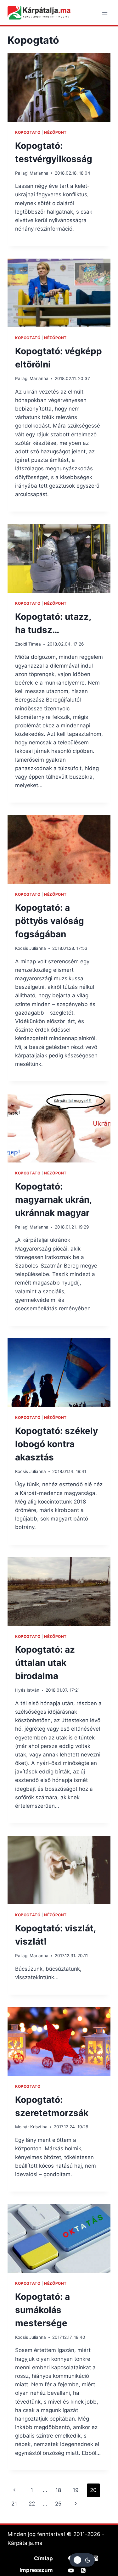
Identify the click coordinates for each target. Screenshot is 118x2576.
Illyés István (27, 1690)
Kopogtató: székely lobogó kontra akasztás (56, 1444)
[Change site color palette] (82, 2560)
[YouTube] (71, 2571)
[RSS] (83, 2571)
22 (32, 2504)
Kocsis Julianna (31, 948)
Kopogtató (28, 132)
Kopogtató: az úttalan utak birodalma (45, 1663)
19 (76, 2490)
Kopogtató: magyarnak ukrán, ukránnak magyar (53, 1200)
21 (14, 2504)
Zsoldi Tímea (28, 644)
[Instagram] (96, 2558)
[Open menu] (105, 12)
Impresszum (36, 2570)
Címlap (43, 2558)
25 (58, 2504)
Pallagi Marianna (32, 173)
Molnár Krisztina (31, 2127)
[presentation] (59, 87)
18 (58, 2490)
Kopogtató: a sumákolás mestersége (42, 2310)
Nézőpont (55, 132)
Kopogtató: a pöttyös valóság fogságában (50, 921)
